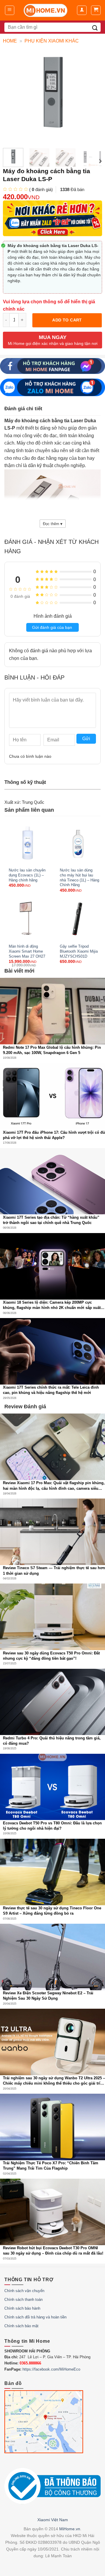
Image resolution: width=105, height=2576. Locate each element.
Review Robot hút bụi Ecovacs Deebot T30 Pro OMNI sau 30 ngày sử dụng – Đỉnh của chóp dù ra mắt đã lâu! (53, 2251)
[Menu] (10, 10)
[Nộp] (95, 27)
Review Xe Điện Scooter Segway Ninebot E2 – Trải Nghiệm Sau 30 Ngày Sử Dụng (48, 1996)
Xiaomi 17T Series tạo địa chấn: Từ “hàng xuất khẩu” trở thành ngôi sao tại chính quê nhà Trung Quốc (51, 1220)
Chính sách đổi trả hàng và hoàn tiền (35, 2317)
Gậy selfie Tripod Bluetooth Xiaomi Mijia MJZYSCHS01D (79, 951)
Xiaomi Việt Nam (53, 2520)
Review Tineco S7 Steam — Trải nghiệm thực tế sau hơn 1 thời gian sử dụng (54, 1570)
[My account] (82, 10)
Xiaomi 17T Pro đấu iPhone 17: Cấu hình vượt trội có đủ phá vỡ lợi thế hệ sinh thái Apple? (54, 1135)
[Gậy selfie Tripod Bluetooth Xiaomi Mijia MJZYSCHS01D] (78, 918)
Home (10, 41)
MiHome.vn (70, 2529)
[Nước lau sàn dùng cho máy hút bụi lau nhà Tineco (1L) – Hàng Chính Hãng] (78, 842)
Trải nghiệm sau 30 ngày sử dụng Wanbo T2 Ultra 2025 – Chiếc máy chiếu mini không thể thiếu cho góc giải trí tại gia (54, 2081)
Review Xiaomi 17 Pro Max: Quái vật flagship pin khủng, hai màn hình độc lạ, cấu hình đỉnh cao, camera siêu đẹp (54, 1486)
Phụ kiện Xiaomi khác (52, 41)
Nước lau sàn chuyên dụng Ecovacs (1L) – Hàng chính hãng (27, 875)
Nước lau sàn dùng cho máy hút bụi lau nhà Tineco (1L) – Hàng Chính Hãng (79, 877)
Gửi (86, 739)
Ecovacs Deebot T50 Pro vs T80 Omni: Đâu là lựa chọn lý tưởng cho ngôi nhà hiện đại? (52, 1826)
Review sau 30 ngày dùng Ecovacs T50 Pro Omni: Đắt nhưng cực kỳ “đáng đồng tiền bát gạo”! (51, 1656)
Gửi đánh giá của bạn (52, 627)
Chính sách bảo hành (22, 2308)
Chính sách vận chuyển (24, 2291)
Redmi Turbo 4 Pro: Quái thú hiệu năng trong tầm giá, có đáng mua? (52, 1741)
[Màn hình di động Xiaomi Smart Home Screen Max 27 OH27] (27, 918)
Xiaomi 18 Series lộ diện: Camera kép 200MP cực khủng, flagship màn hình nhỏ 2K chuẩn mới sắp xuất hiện (52, 1305)
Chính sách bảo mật (21, 2326)
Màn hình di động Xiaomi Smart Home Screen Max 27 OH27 (27, 951)
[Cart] (96, 10)
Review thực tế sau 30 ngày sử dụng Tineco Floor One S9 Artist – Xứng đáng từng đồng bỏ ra (52, 1911)
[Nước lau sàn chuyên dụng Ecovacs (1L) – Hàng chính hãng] (27, 842)
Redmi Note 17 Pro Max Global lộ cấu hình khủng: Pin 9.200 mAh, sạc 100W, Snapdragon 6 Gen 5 (52, 1050)
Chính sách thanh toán (23, 2300)
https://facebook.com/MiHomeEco (51, 2369)
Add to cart (67, 320)
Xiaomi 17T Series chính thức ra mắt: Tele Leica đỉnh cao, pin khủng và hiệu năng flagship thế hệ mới (51, 1390)
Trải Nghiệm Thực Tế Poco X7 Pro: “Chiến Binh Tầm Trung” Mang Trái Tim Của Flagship (51, 2166)
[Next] (100, 161)
